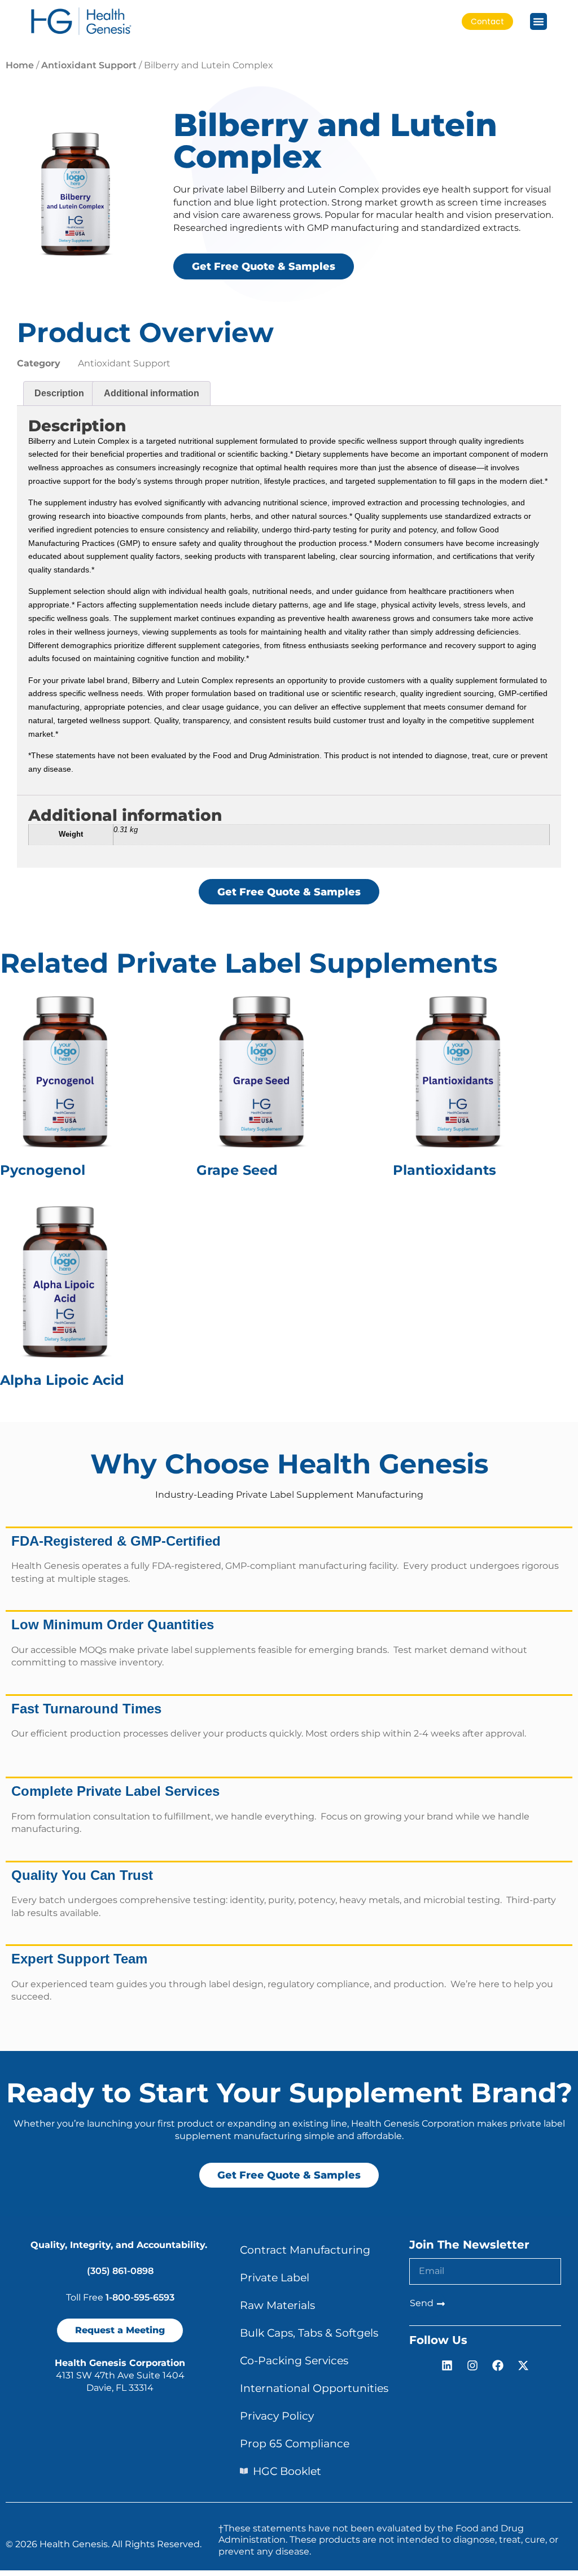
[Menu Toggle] (538, 21)
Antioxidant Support (89, 65)
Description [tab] (59, 393)
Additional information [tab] (152, 393)
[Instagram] (472, 2365)
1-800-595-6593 (140, 2297)
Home (20, 65)
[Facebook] (498, 2365)
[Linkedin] (447, 2365)
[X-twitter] (523, 2365)
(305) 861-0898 (120, 2271)
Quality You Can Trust (82, 1875)
